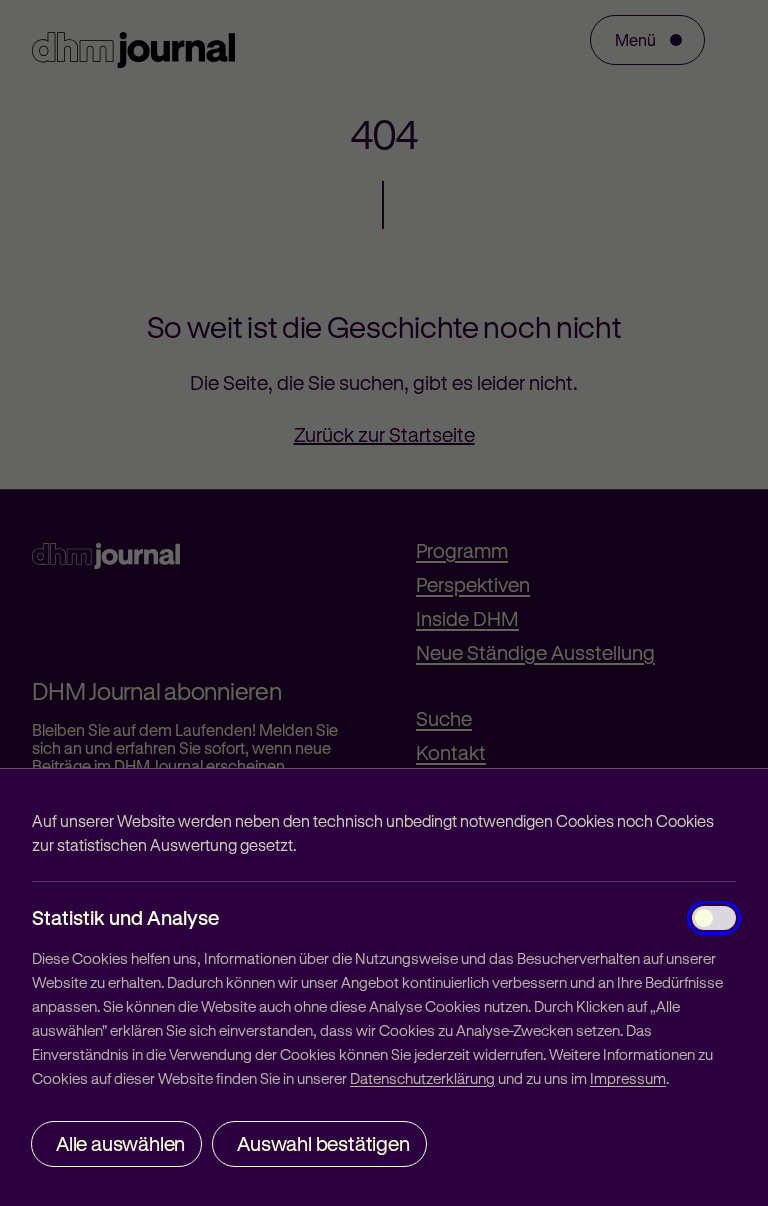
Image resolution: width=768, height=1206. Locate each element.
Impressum (628, 1078)
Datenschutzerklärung (422, 1078)
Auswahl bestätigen (323, 1143)
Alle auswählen (120, 1143)
